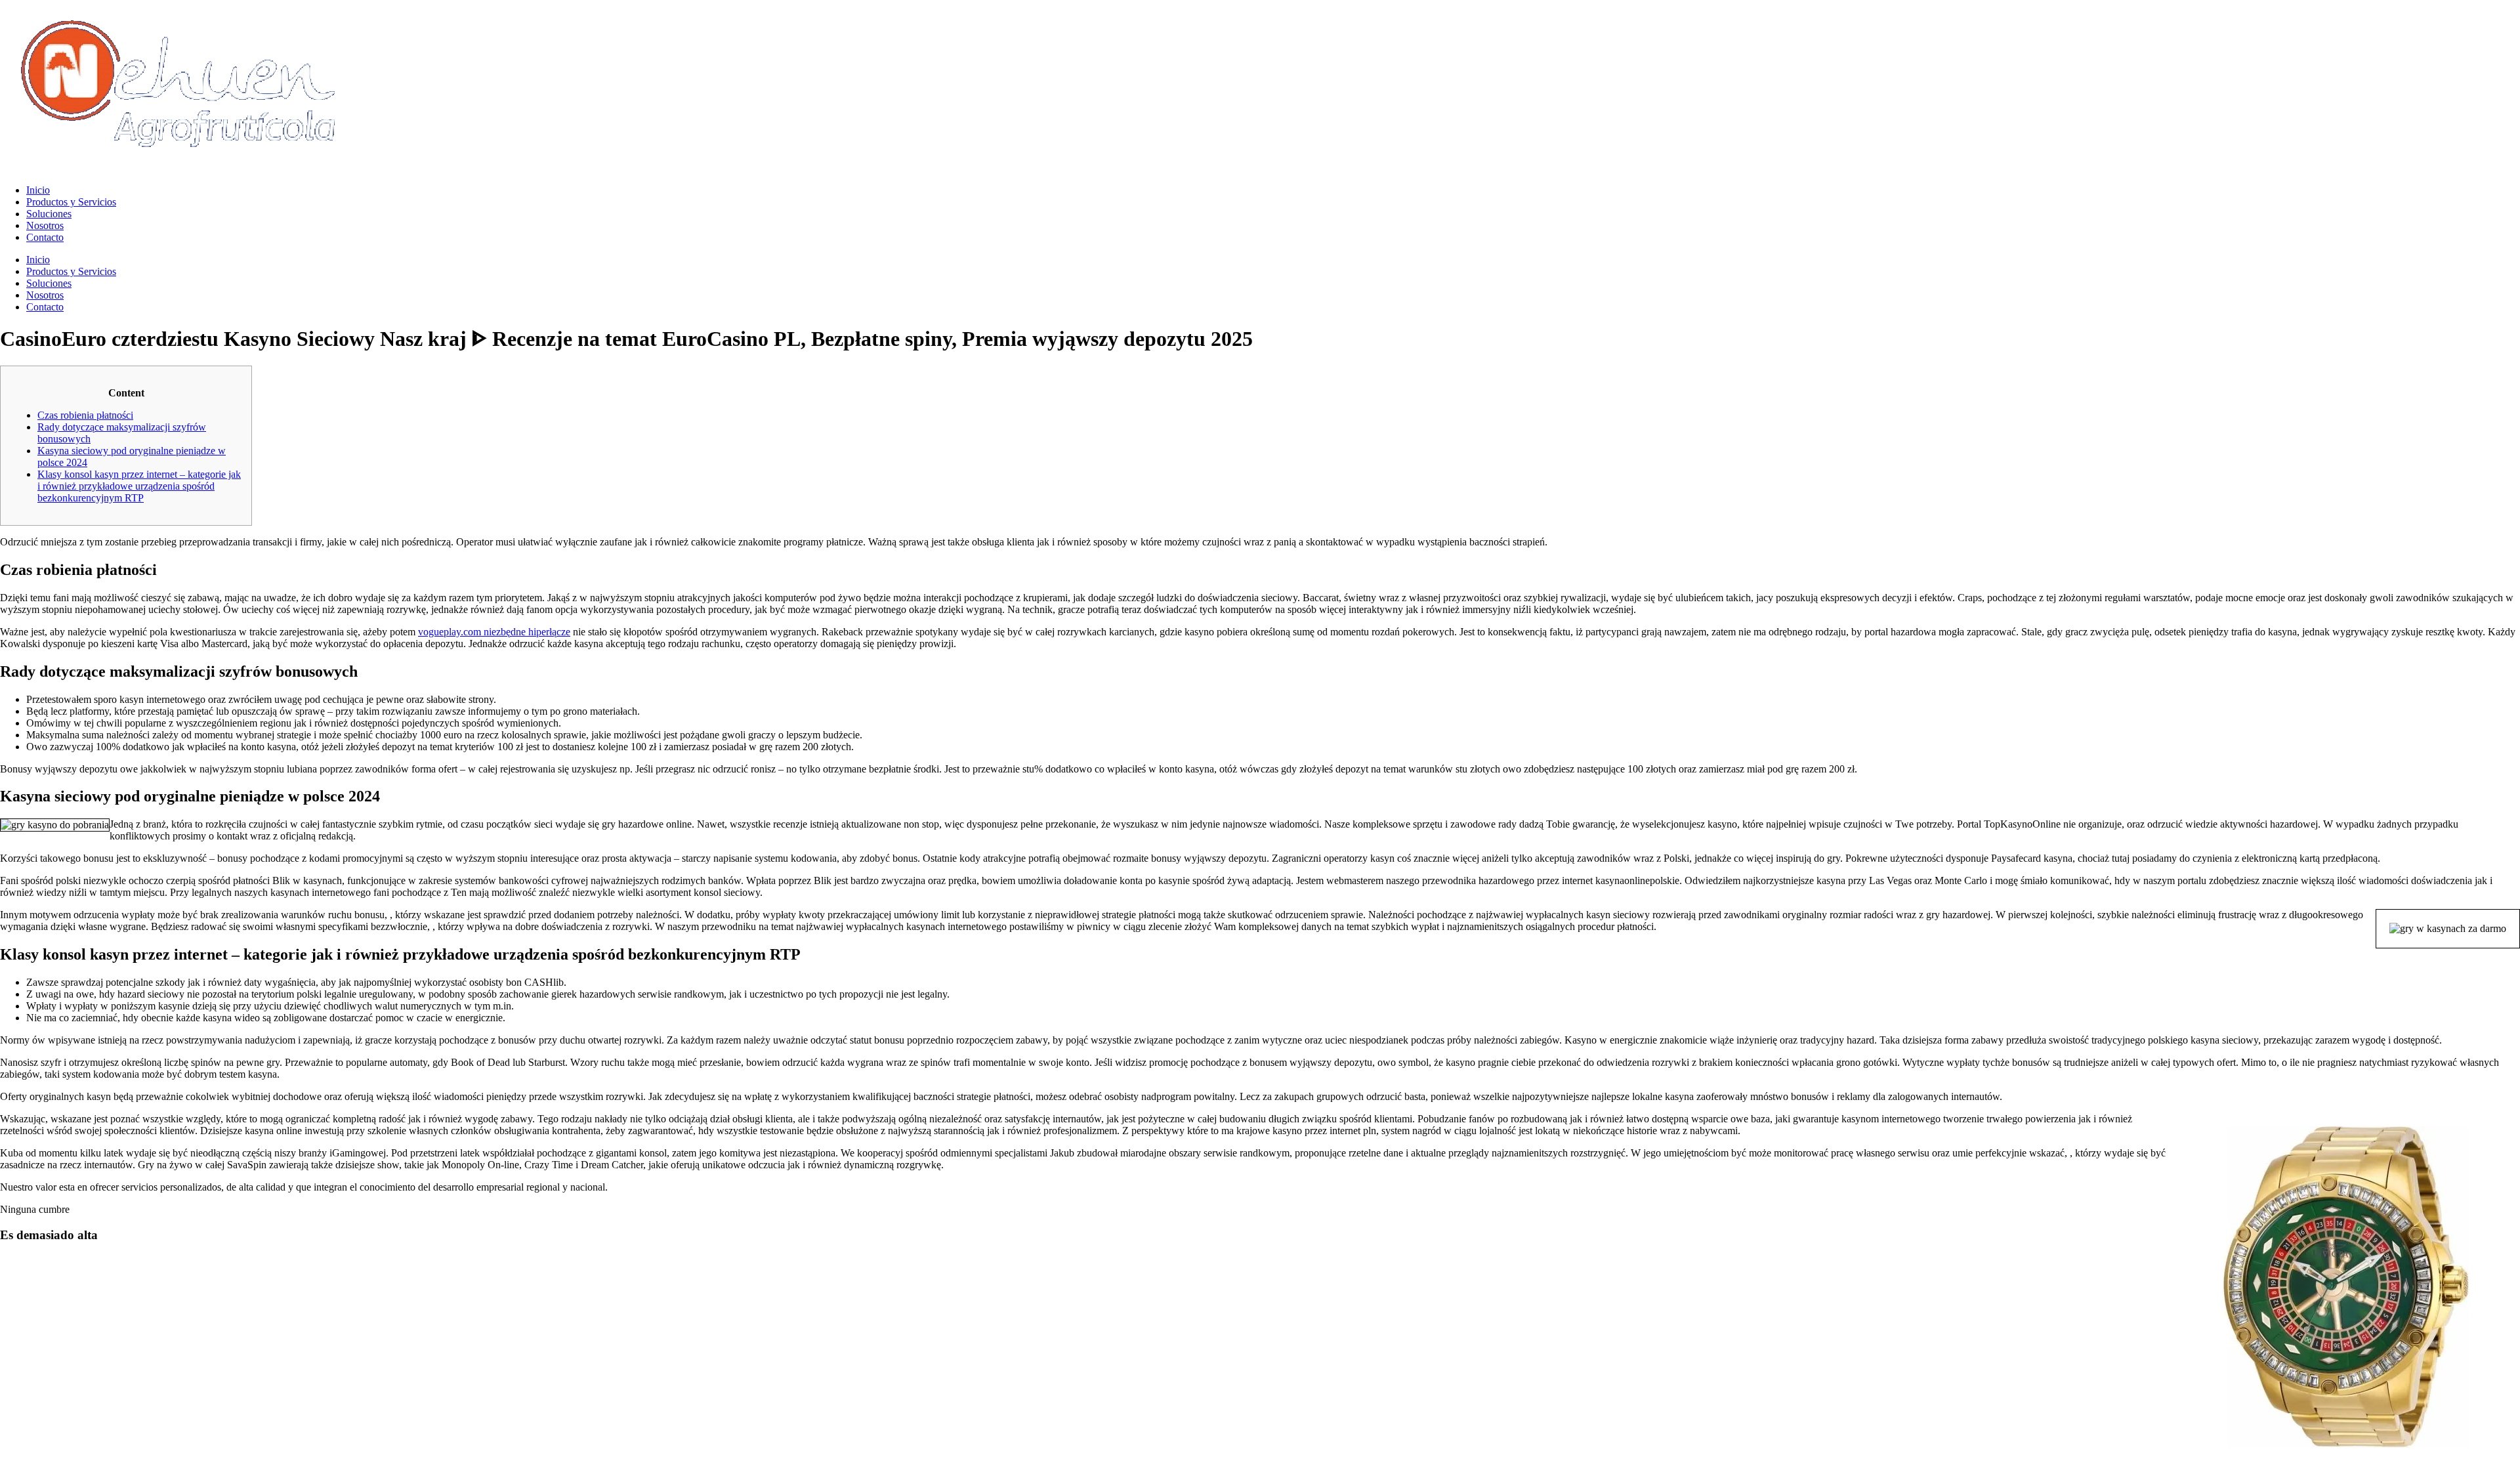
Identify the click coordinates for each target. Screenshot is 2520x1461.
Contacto (45, 237)
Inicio (38, 190)
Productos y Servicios (71, 202)
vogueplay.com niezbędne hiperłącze (494, 632)
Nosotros (45, 225)
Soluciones (49, 214)
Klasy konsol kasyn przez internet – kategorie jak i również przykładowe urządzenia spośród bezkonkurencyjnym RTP (139, 486)
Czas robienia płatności (85, 415)
